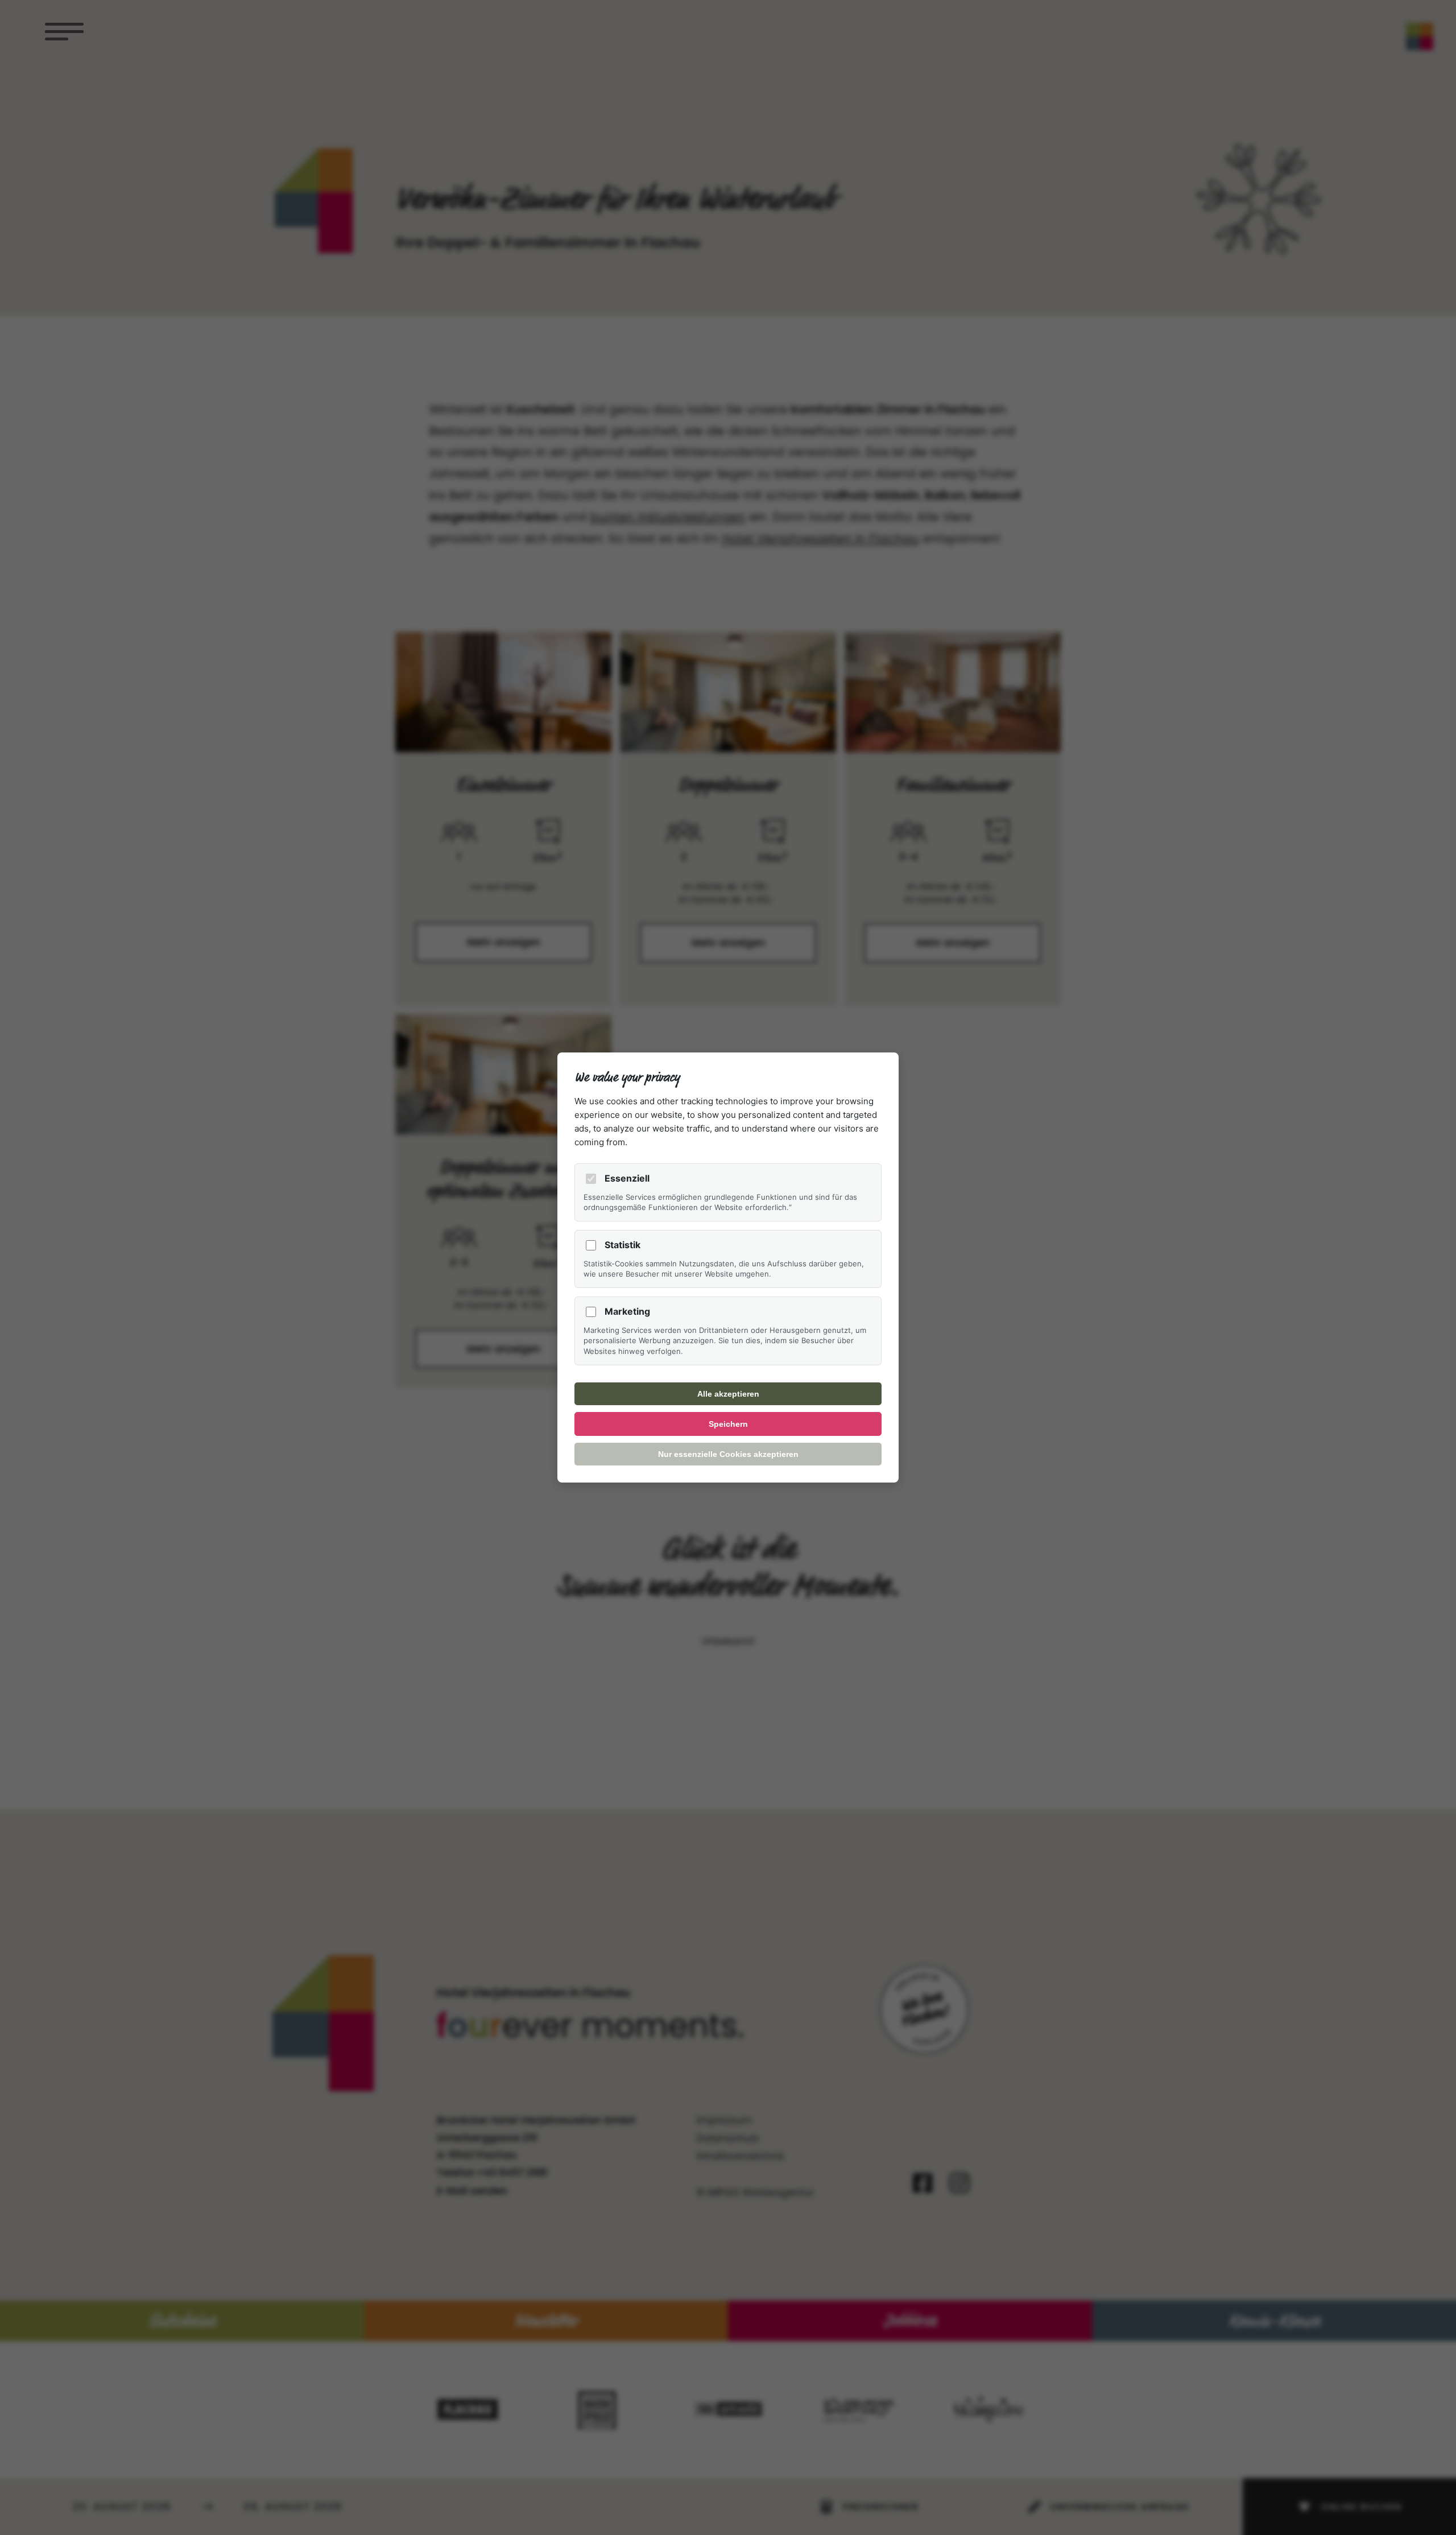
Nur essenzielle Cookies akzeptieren (728, 1454)
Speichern (728, 1424)
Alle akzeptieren (728, 1394)
